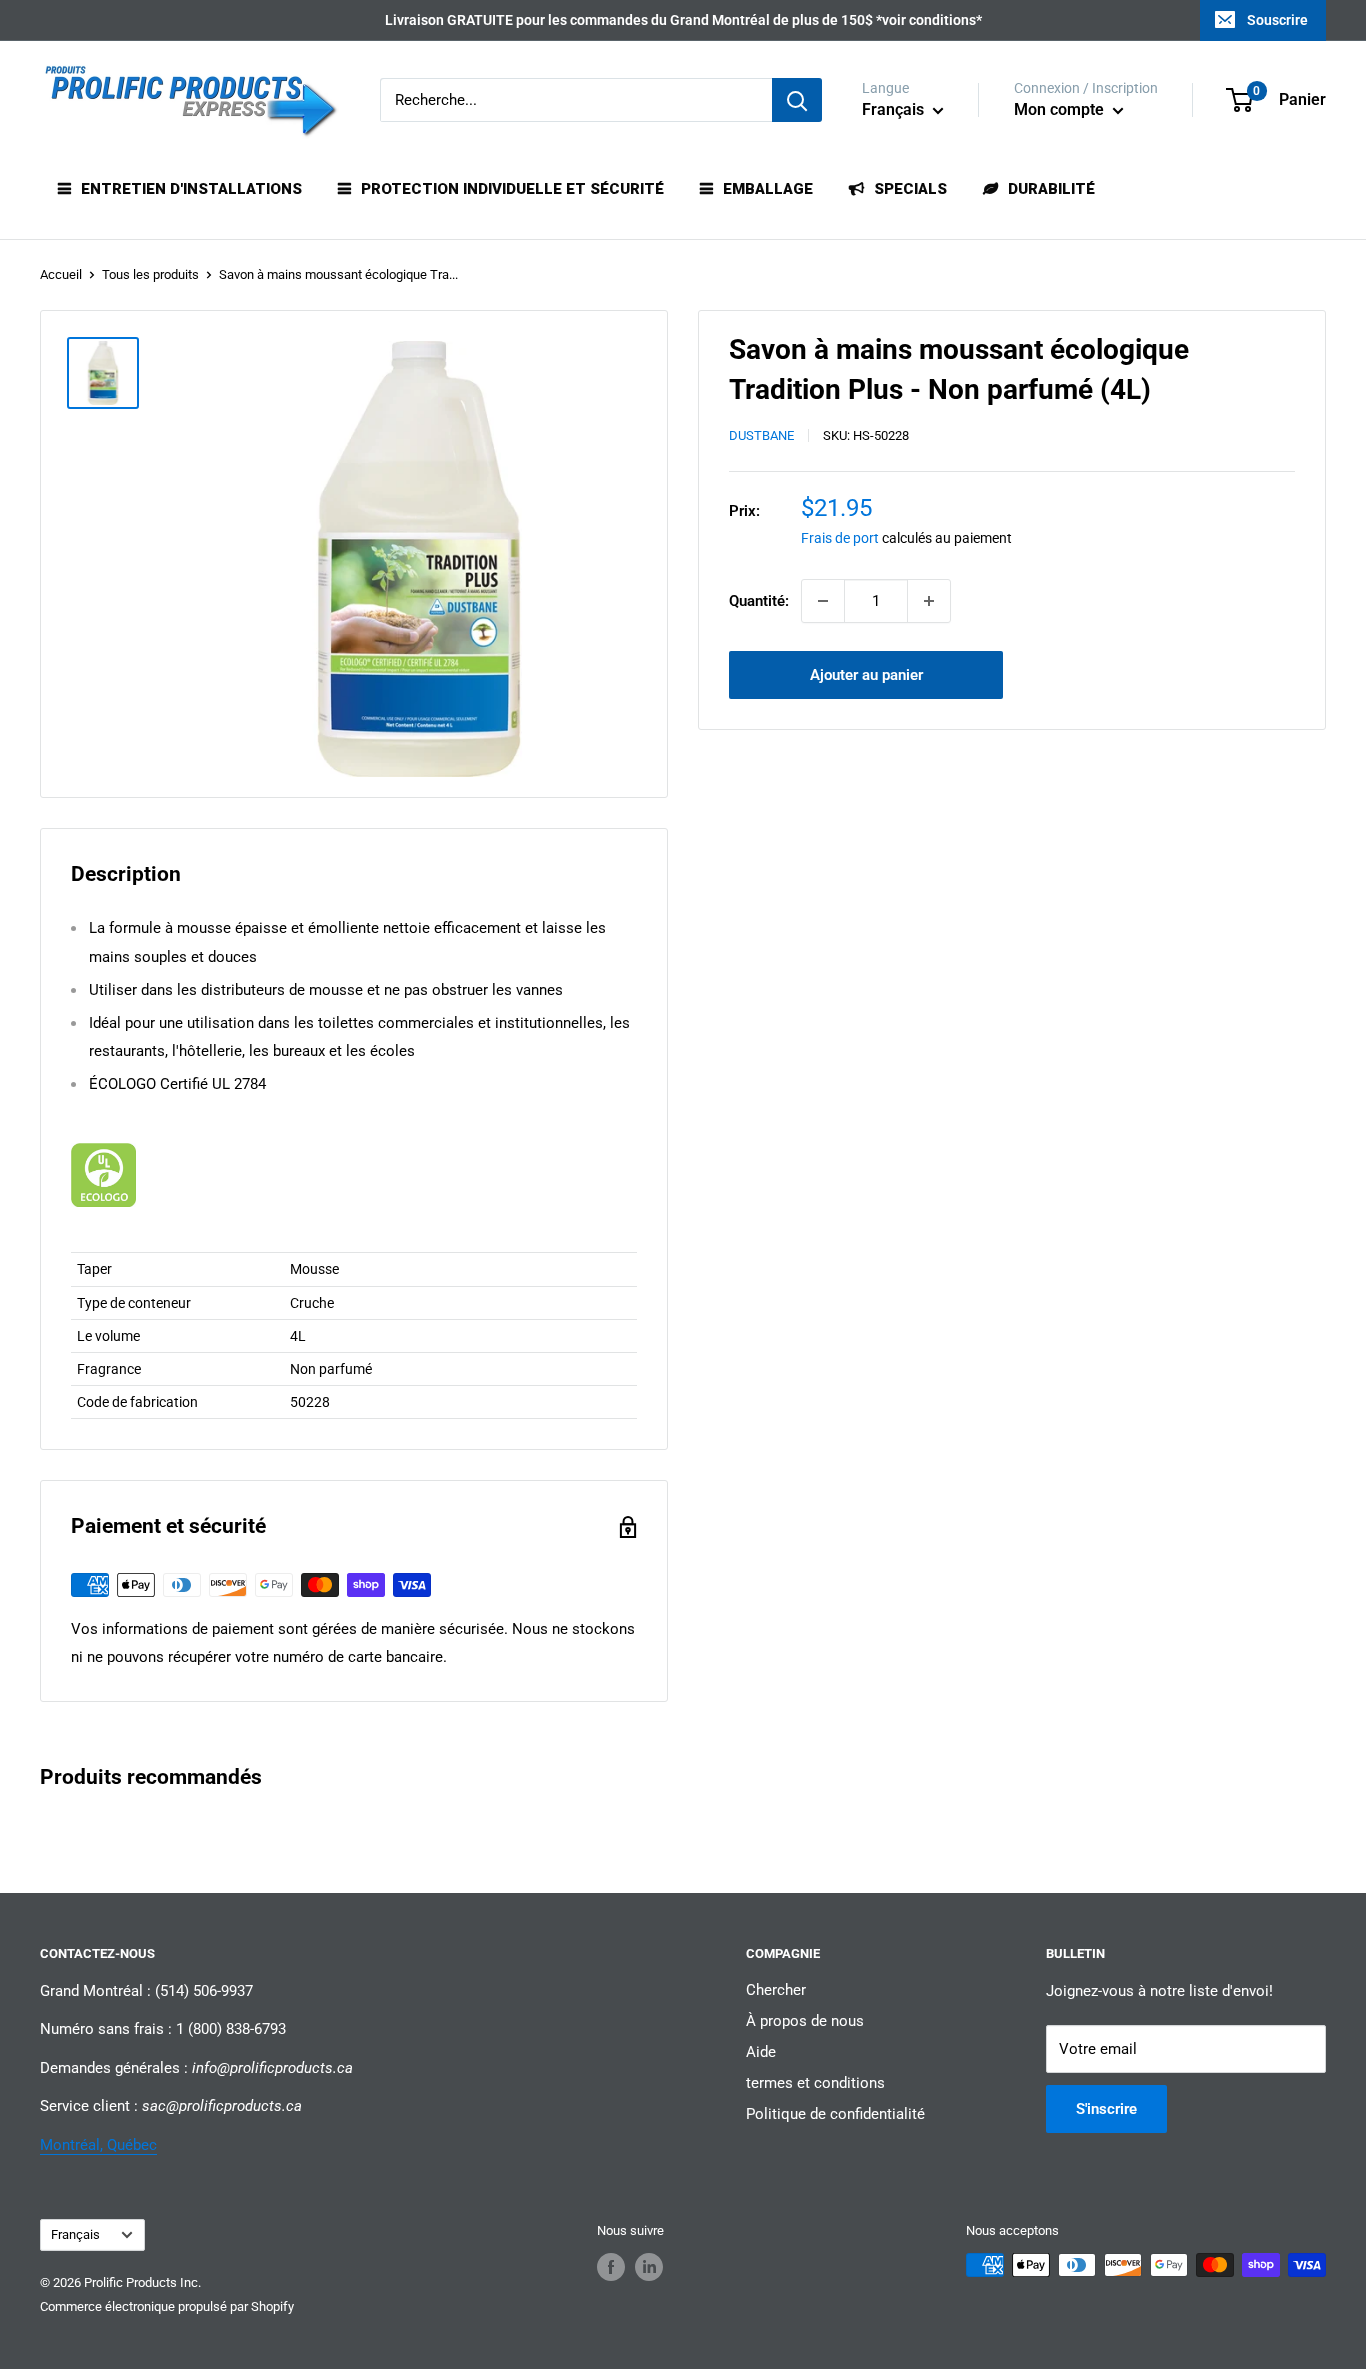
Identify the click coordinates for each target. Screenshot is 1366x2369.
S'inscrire (1106, 2109)
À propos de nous (805, 2021)
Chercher (776, 1990)
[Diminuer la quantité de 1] (823, 601)
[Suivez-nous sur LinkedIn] (649, 2267)
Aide (761, 2052)
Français (75, 2234)
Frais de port (840, 538)
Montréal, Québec (98, 2145)
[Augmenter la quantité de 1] (929, 601)
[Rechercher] (797, 100)
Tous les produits (150, 274)
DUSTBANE (761, 436)
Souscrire (1277, 20)
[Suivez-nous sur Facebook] (611, 2267)
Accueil (61, 274)
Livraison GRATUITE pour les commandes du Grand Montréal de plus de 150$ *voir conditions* (683, 20)
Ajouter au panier (866, 675)
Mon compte (1061, 109)
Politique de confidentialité (835, 2114)
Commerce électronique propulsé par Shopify (167, 2306)
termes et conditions (815, 2083)
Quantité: (759, 601)
